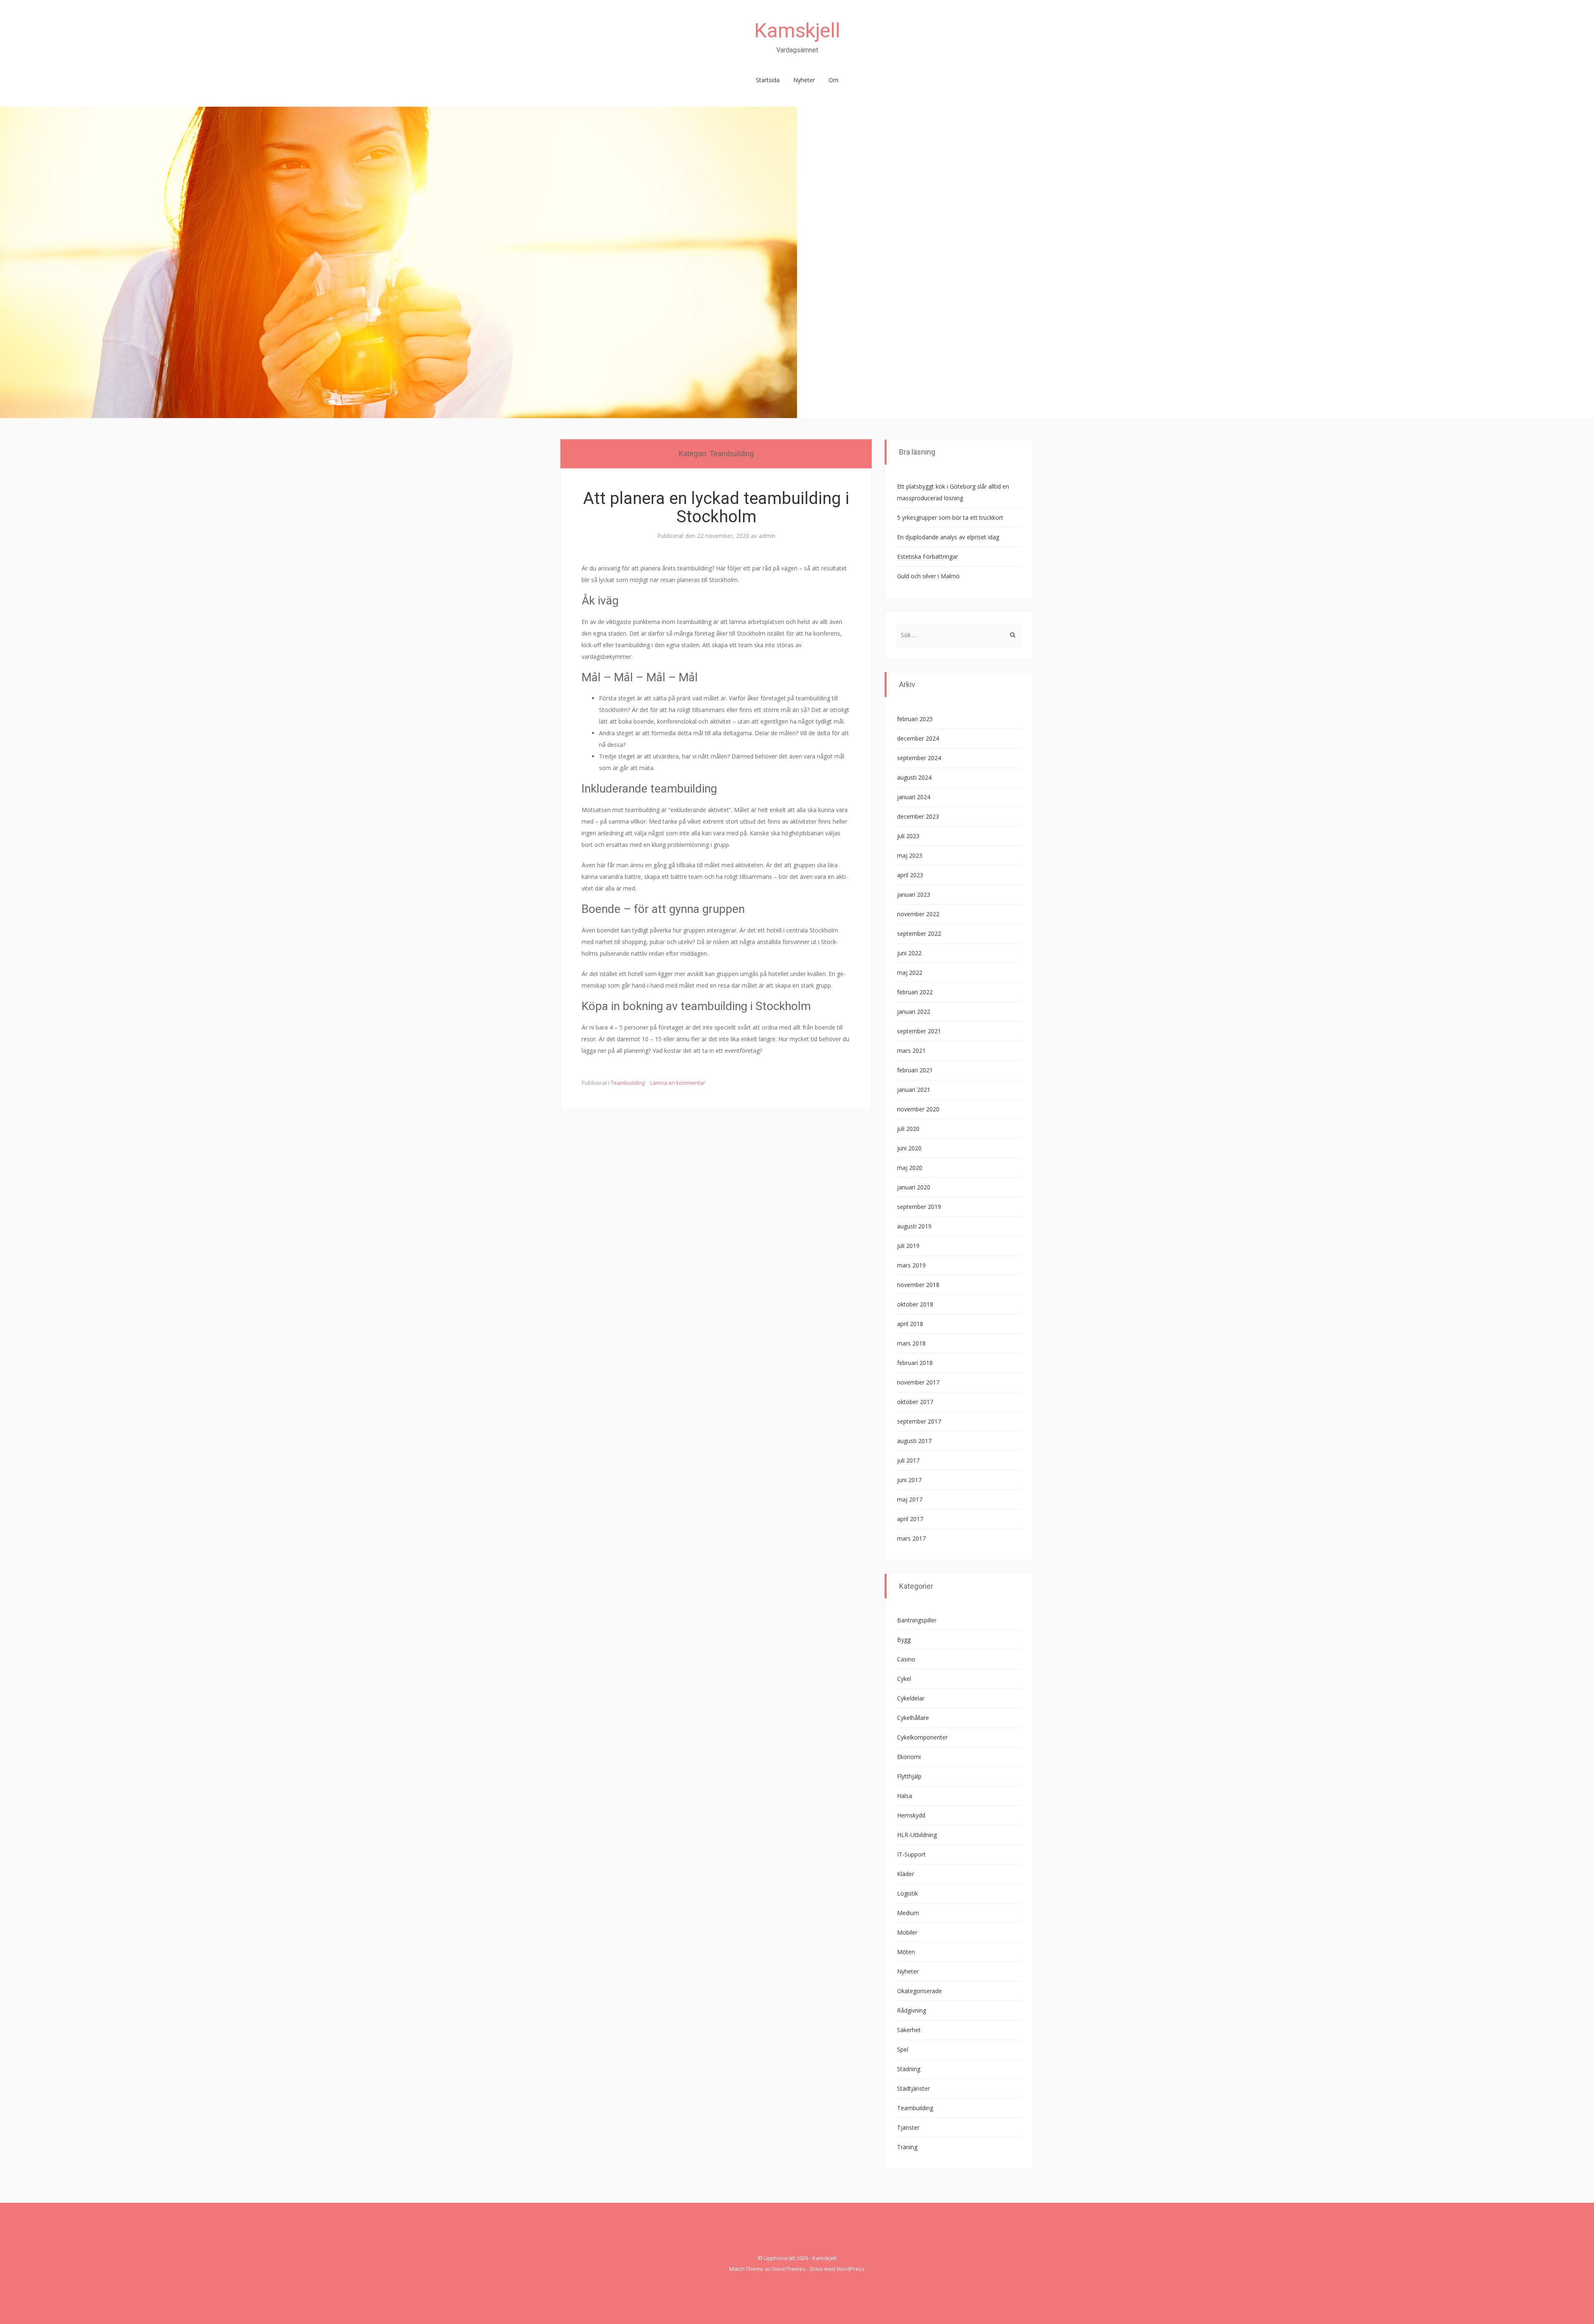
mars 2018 (911, 1343)
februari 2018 (915, 1363)
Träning (907, 2147)
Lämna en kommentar (678, 1083)
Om (834, 80)
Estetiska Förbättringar (928, 557)
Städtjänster (913, 2088)
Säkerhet (909, 2030)
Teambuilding (628, 1083)
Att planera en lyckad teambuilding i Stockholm (716, 508)
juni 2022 (909, 953)
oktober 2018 (915, 1304)
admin (767, 536)
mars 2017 (911, 1538)
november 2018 (918, 1285)
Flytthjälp (909, 1776)
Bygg (904, 1640)
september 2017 (919, 1421)
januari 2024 (914, 797)
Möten (906, 1952)
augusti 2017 (914, 1441)
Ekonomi (909, 1757)
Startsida (768, 80)
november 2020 (918, 1109)
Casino (906, 1659)
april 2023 (910, 875)
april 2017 (910, 1519)
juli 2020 (908, 1129)
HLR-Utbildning (917, 1835)
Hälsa (905, 1796)
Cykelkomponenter (922, 1737)
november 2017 (918, 1382)
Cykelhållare (913, 1718)
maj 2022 (910, 972)
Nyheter (804, 80)
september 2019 (919, 1207)
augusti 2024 (914, 777)
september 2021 (919, 1031)
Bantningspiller (917, 1620)
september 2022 (919, 933)
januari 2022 (914, 1012)
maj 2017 (910, 1499)
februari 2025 (915, 719)
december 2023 (918, 816)
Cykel (904, 1679)
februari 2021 (915, 1070)
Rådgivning (912, 2010)
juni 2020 (909, 1148)
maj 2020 (910, 1168)
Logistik (907, 1893)
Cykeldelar (911, 1698)
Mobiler (907, 1932)
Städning (909, 2069)
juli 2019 (908, 1246)
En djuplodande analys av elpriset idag (948, 537)
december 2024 (918, 738)
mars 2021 (911, 1051)
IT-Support (911, 1854)
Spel (903, 2049)
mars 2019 (911, 1265)
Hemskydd (911, 1815)
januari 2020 (914, 1187)
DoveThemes (789, 2269)
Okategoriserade (919, 1991)
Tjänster (908, 2127)
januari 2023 (914, 894)
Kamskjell (797, 31)
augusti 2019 (914, 1226)
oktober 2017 (915, 1402)
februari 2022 (915, 992)
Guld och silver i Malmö (928, 576)
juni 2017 (909, 1480)
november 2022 (918, 914)
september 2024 (919, 758)
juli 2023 (908, 836)
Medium (908, 1913)
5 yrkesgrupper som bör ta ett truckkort (950, 517)
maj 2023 (910, 855)
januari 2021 (914, 1090)
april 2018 (910, 1324)
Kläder (906, 1874)
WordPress (851, 2269)
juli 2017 (908, 1460)
